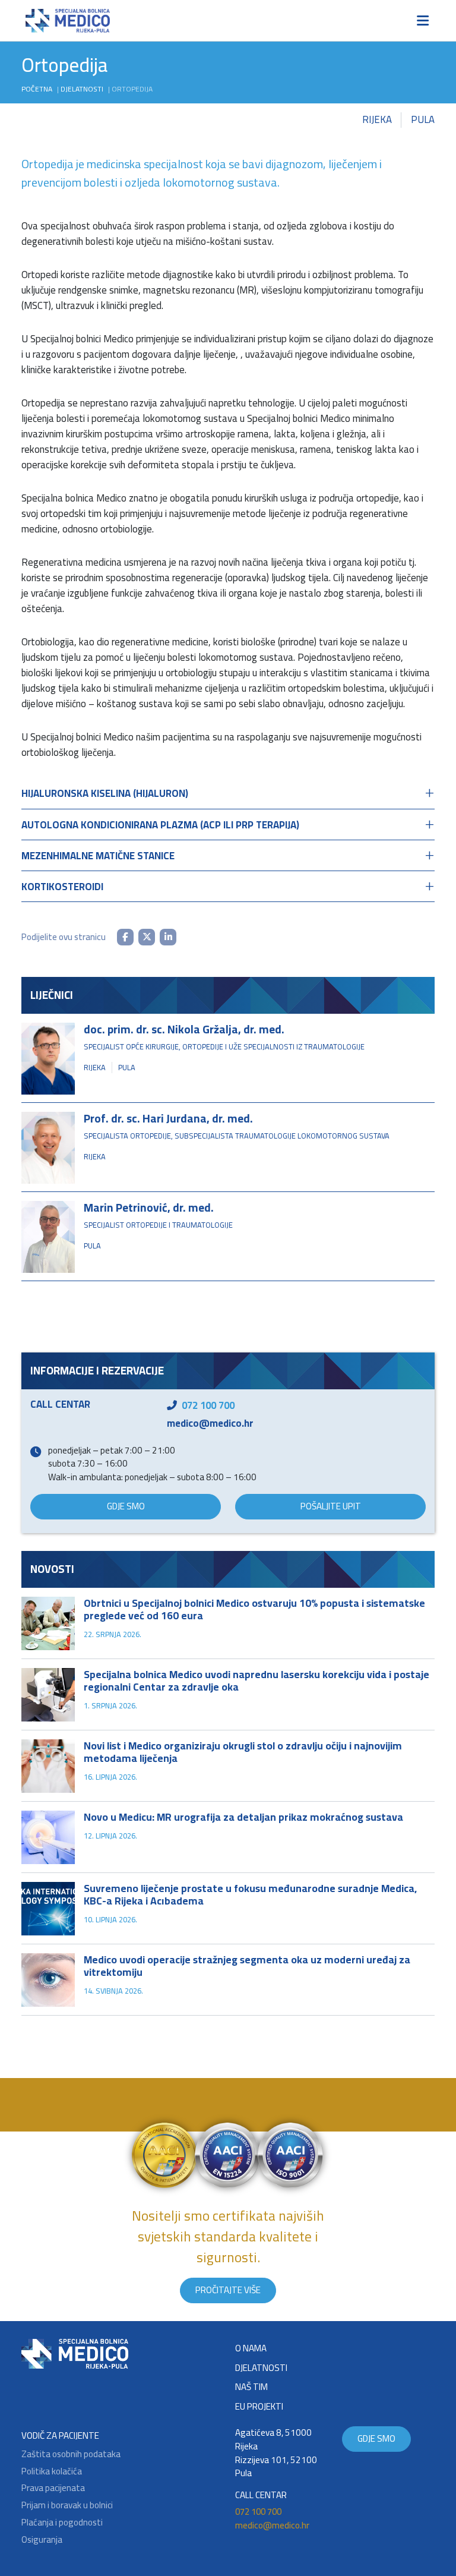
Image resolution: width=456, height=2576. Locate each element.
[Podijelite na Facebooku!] (125, 937)
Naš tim (251, 2387)
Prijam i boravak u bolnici (67, 2506)
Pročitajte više (228, 2290)
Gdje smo (126, 1506)
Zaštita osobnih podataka (71, 2454)
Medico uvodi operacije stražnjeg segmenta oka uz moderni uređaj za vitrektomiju (247, 1966)
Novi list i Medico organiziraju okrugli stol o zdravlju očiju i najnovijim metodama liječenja (243, 1752)
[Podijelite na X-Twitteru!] (147, 937)
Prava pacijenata (53, 2488)
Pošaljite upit (331, 1506)
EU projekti (259, 2407)
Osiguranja (42, 2540)
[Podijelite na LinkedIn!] (168, 937)
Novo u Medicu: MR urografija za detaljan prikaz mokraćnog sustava (243, 1817)
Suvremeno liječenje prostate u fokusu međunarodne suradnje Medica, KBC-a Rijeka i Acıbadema (250, 1894)
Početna (37, 89)
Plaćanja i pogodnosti (62, 2523)
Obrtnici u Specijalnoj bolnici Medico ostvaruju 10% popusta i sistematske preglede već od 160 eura (254, 1609)
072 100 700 (208, 1405)
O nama (251, 2349)
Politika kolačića (52, 2472)
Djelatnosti (82, 89)
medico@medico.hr (210, 1423)
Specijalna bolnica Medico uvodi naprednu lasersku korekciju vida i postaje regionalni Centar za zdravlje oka (256, 1680)
